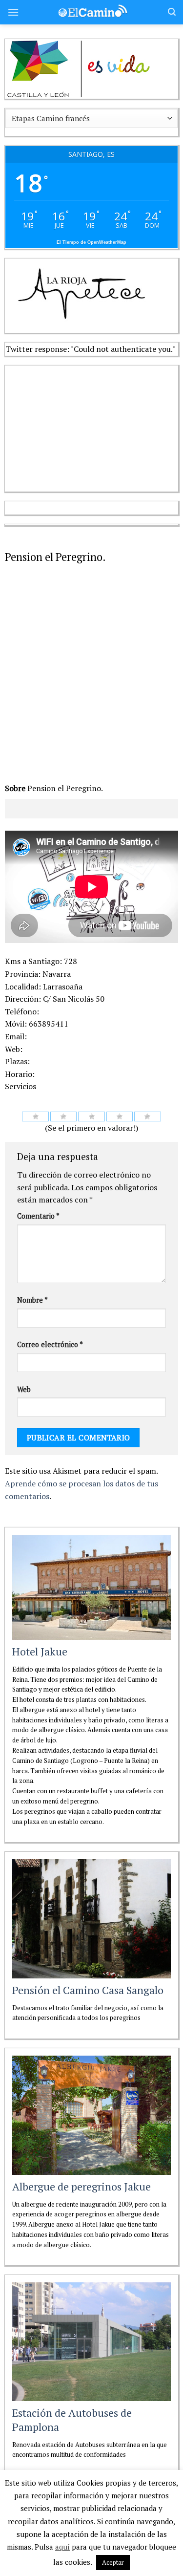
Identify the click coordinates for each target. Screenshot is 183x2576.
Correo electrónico (50, 1344)
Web (24, 1389)
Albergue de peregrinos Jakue (81, 2186)
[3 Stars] (91, 1116)
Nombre (32, 1300)
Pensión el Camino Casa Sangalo (88, 1990)
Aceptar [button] (113, 2562)
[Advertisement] (78, 427)
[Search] (172, 12)
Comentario (38, 1216)
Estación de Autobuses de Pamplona (72, 2420)
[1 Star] (35, 1116)
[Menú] (13, 12)
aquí (62, 2547)
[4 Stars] (120, 1116)
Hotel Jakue (40, 1651)
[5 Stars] (148, 1116)
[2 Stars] (64, 1116)
